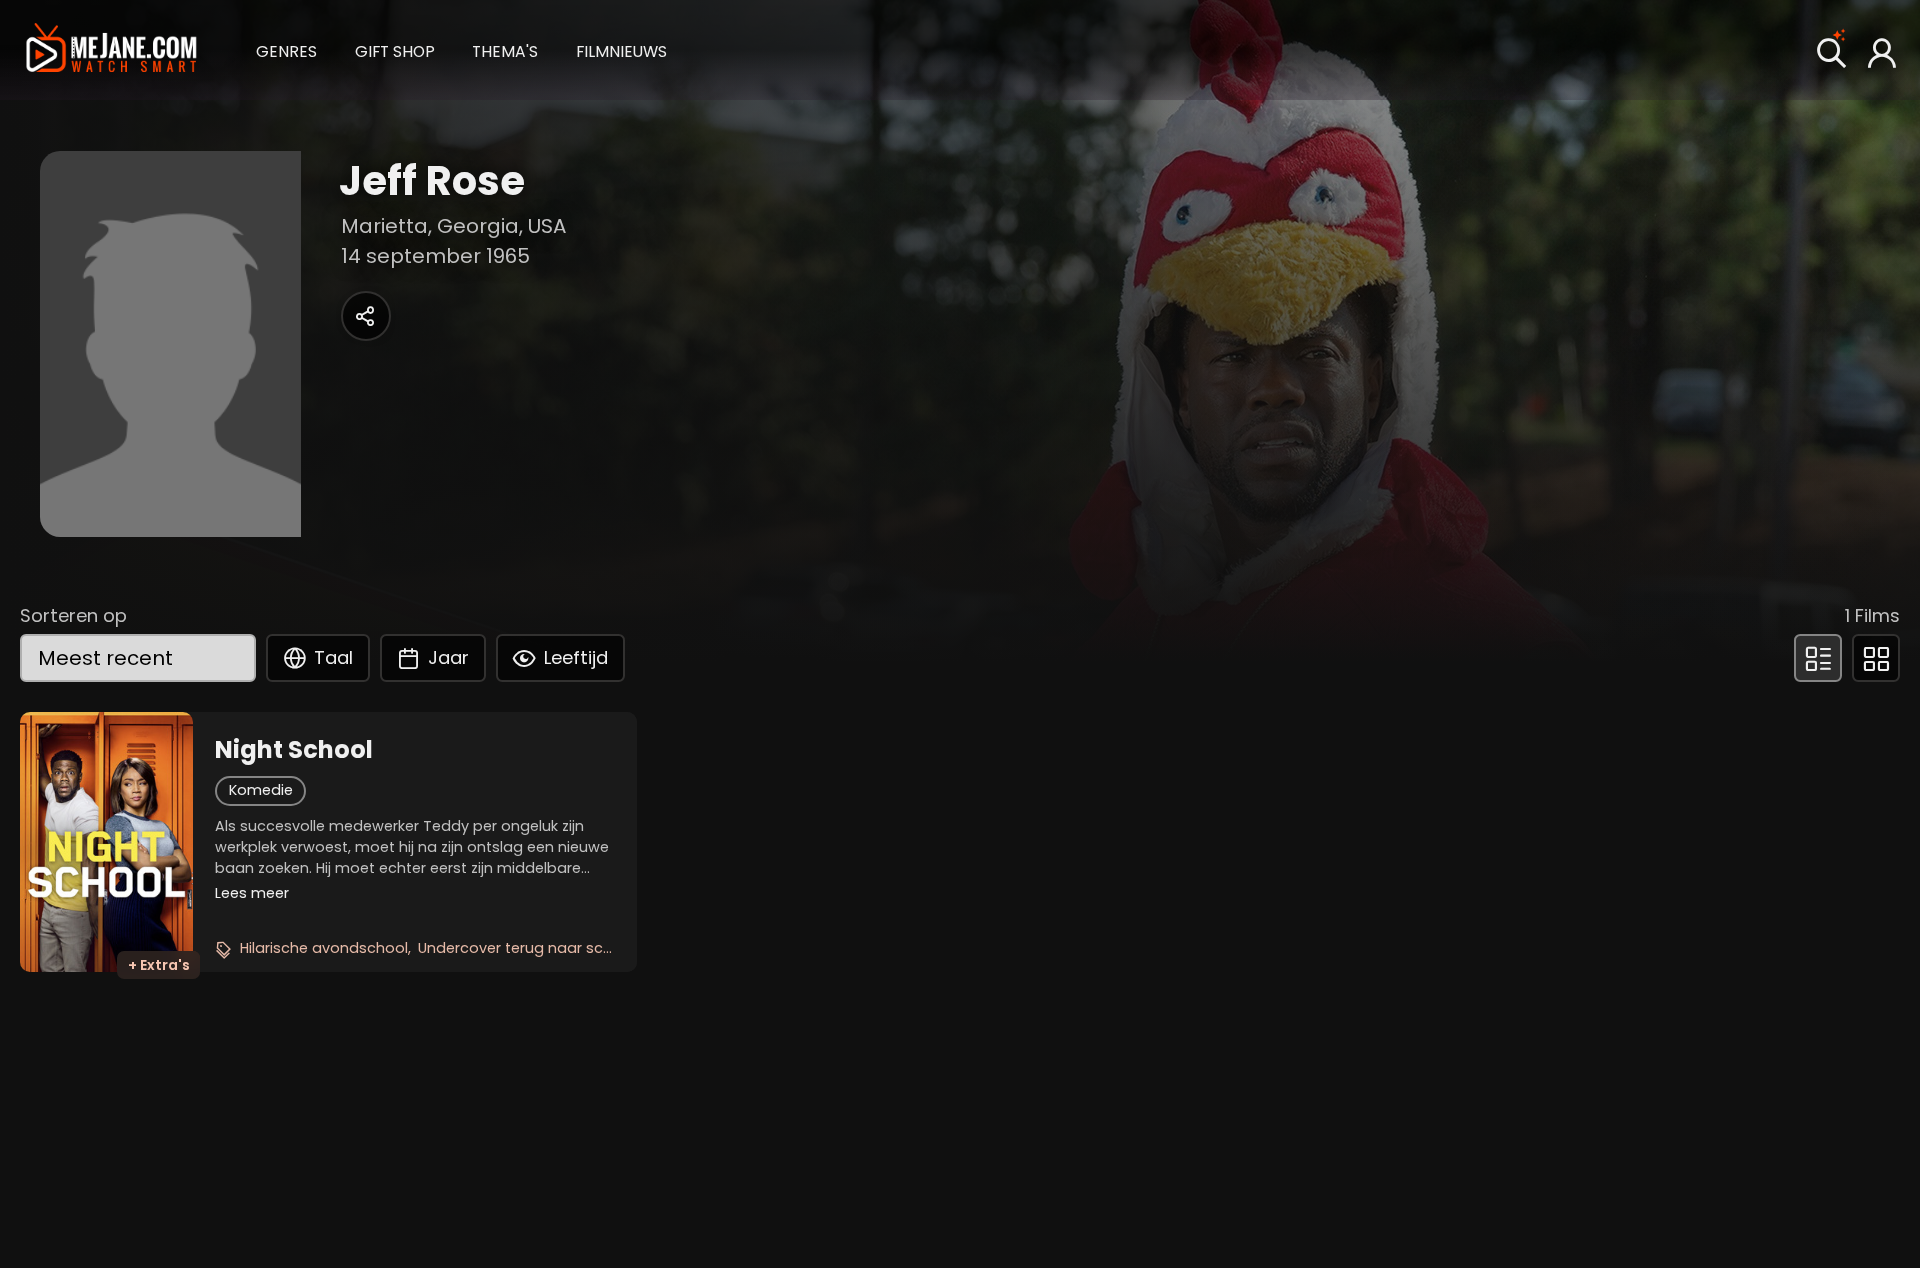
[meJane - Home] (111, 49)
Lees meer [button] (252, 893)
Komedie (261, 790)
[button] (286, 49)
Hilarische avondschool (324, 948)
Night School (294, 750)
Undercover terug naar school (526, 948)
